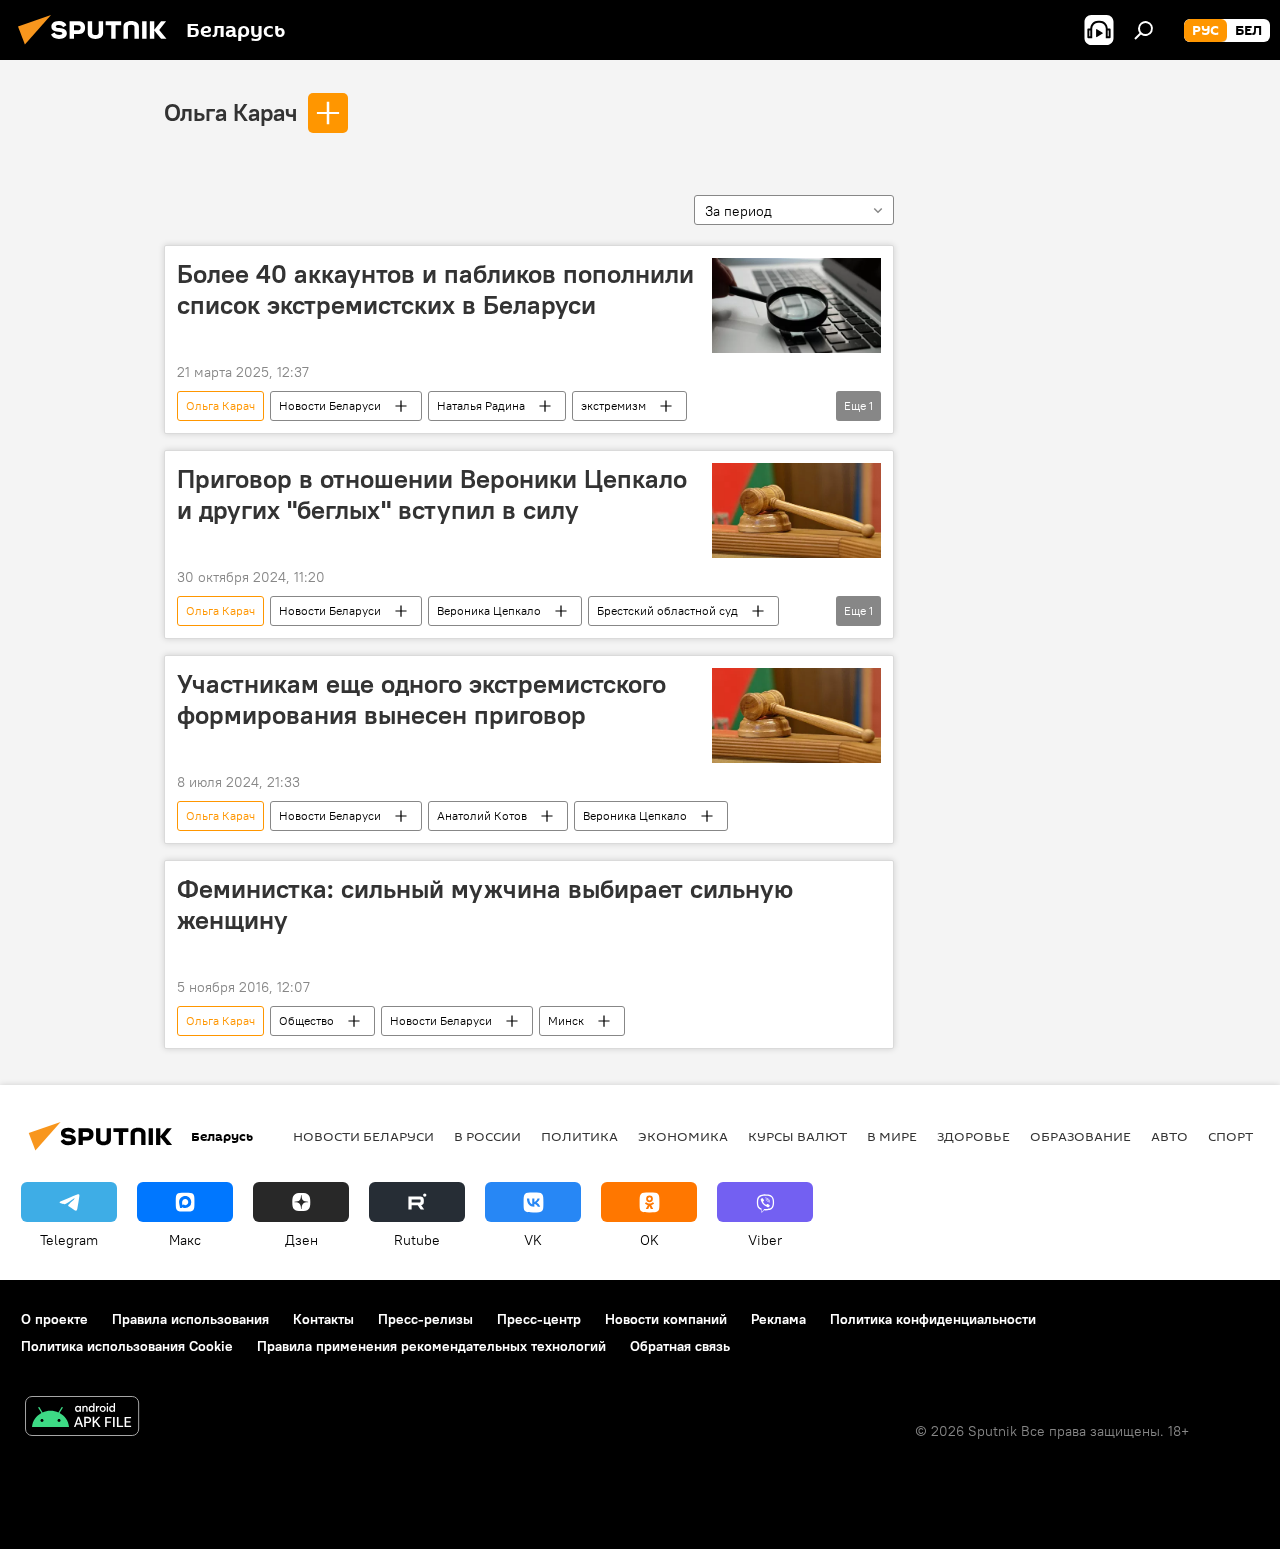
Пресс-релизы (425, 1319)
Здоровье (973, 1136)
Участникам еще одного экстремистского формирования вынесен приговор (421, 699)
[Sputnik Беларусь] (98, 47)
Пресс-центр (539, 1319)
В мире (892, 1136)
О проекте (54, 1319)
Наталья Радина (481, 405)
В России (487, 1136)
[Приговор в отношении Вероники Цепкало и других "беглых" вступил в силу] (796, 510)
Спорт (1230, 1136)
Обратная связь (680, 1346)
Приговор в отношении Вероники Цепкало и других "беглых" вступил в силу (432, 494)
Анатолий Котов (482, 815)
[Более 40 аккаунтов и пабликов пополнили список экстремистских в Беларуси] (796, 305)
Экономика (683, 1136)
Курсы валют (797, 1136)
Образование (1080, 1136)
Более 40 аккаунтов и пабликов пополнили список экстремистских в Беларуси (435, 289)
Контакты (323, 1319)
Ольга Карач (230, 112)
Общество (306, 1020)
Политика (579, 1136)
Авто (1169, 1136)
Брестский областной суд (667, 610)
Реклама (778, 1319)
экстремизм (613, 405)
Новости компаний (666, 1319)
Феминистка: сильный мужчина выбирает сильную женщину (485, 904)
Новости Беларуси (330, 405)
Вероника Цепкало (489, 610)
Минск (566, 1020)
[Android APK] (82, 1418)
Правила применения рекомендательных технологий (431, 1346)
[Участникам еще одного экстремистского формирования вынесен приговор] (796, 715)
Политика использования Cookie (127, 1346)
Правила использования (190, 1319)
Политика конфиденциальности (933, 1319)
